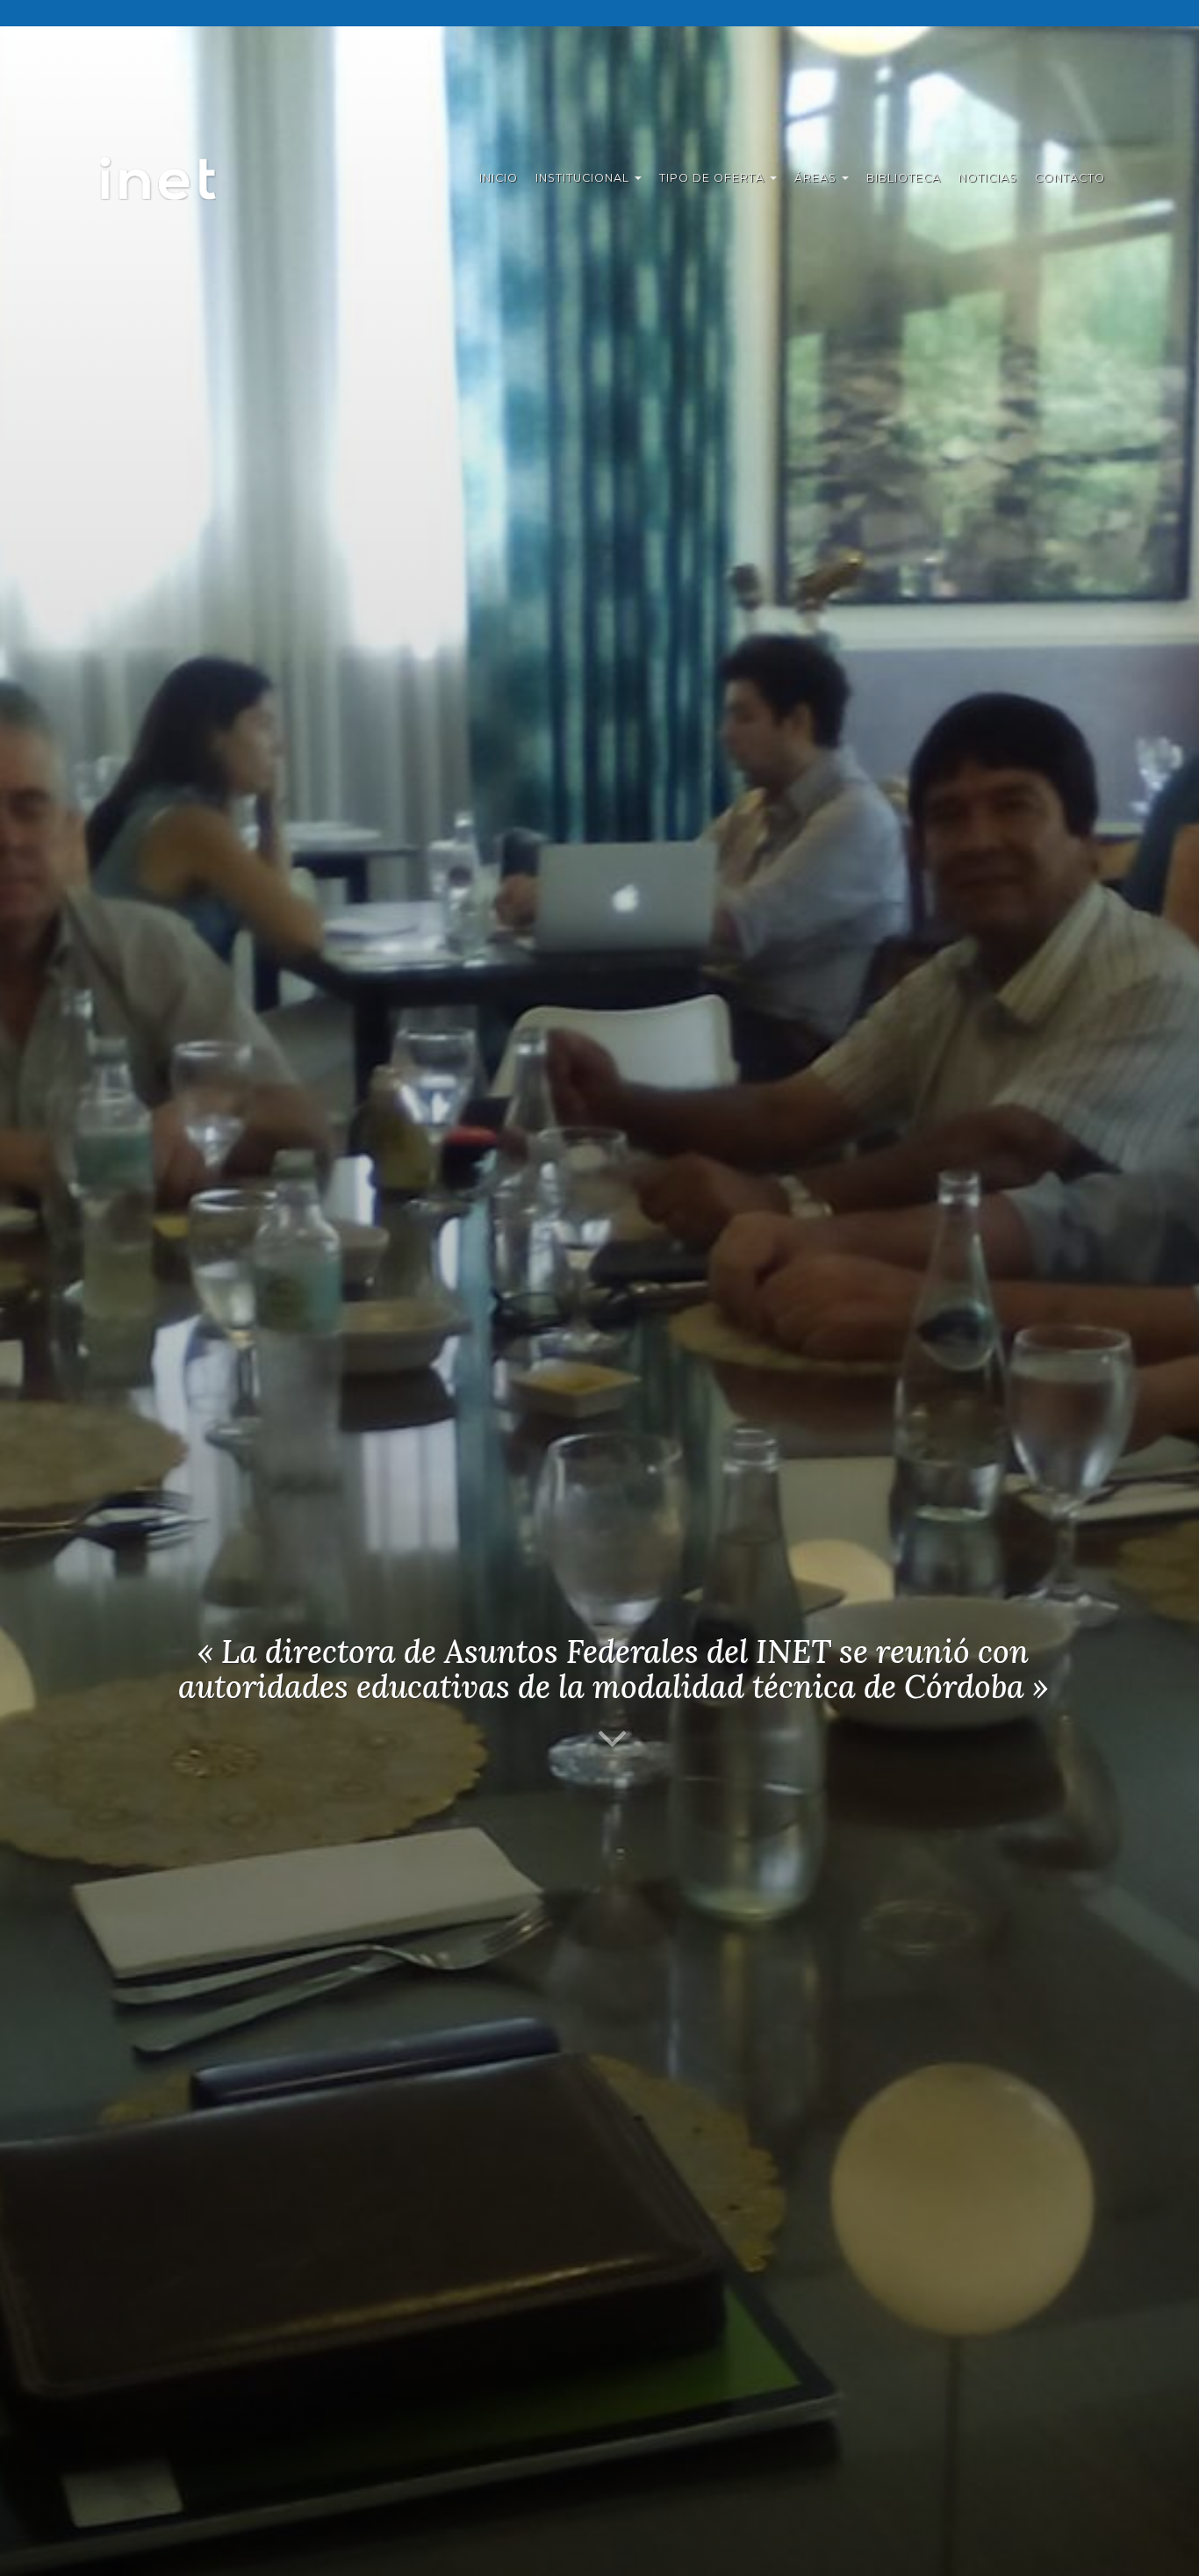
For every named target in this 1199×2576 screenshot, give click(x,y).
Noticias (988, 178)
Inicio (499, 178)
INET (177, 178)
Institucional (584, 178)
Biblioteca (904, 178)
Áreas (817, 178)
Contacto (1070, 178)
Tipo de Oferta (714, 178)
